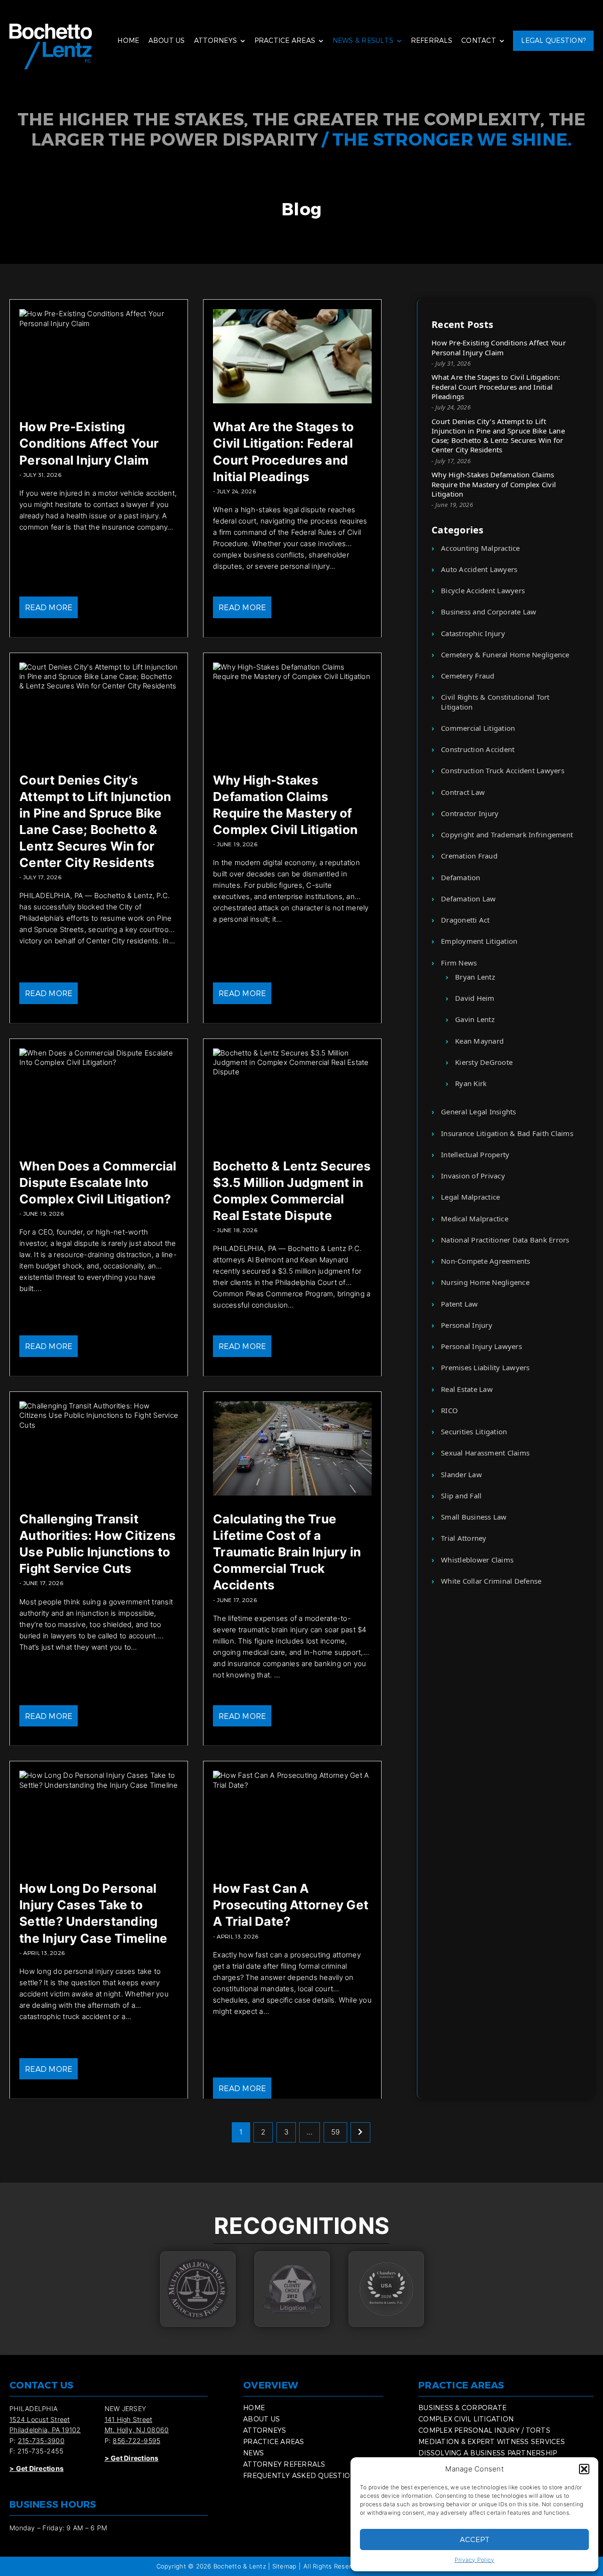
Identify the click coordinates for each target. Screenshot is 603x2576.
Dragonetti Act (465, 920)
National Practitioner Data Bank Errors (505, 1240)
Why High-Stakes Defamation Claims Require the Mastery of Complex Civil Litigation (494, 484)
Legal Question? (553, 40)
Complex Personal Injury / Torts (484, 2430)
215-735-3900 (41, 2441)
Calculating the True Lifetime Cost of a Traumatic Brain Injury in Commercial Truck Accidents (287, 1552)
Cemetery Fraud (468, 676)
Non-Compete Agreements (486, 1261)
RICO (449, 1410)
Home (128, 40)
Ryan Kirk (471, 1083)
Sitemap (285, 2566)
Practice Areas (285, 40)
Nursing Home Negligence (485, 1282)
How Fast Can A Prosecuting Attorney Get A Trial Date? (291, 1905)
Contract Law (463, 792)
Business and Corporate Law (489, 612)
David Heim (475, 998)
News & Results (363, 40)
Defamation (461, 877)
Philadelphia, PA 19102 (45, 2430)
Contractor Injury (470, 813)
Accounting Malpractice (481, 548)
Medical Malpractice (475, 1218)
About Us (167, 40)
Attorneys (216, 40)
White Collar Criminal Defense (491, 1581)
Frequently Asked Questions (301, 2475)
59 (336, 2132)
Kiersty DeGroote (484, 1062)
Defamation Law (469, 899)
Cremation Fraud (469, 856)
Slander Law (461, 1474)
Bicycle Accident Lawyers (483, 590)
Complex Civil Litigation (466, 2419)
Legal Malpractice (470, 1197)
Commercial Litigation (478, 728)
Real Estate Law (467, 1389)
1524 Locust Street (40, 2419)
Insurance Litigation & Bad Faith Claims (507, 1133)
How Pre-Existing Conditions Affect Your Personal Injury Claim (89, 443)
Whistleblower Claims (477, 1560)
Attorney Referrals (284, 2464)
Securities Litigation (474, 1431)
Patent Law (460, 1304)
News (253, 2453)
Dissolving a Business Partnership (488, 2453)
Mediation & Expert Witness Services (492, 2441)
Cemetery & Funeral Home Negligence (505, 654)
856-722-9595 (136, 2441)
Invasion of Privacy (473, 1176)
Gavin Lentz (475, 1019)
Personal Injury (467, 1325)
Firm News (459, 963)
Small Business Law (474, 1517)
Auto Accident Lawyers (479, 569)
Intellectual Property (475, 1154)
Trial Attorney (464, 1538)
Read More (49, 607)
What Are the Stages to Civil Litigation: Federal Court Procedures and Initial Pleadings (496, 387)
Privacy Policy (475, 2560)
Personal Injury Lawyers (481, 1346)
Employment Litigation (479, 941)
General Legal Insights (479, 1112)
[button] (584, 2469)
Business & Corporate (462, 2408)
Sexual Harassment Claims (485, 1453)
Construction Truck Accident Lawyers (503, 770)
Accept (475, 2539)
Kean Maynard (479, 1041)
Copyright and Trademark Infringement (507, 834)
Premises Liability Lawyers (485, 1367)
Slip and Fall (461, 1496)
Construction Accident (478, 749)
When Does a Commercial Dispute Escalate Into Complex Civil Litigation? (98, 1182)
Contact (479, 40)
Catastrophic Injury (473, 633)
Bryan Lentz (475, 977)
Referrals (432, 40)
